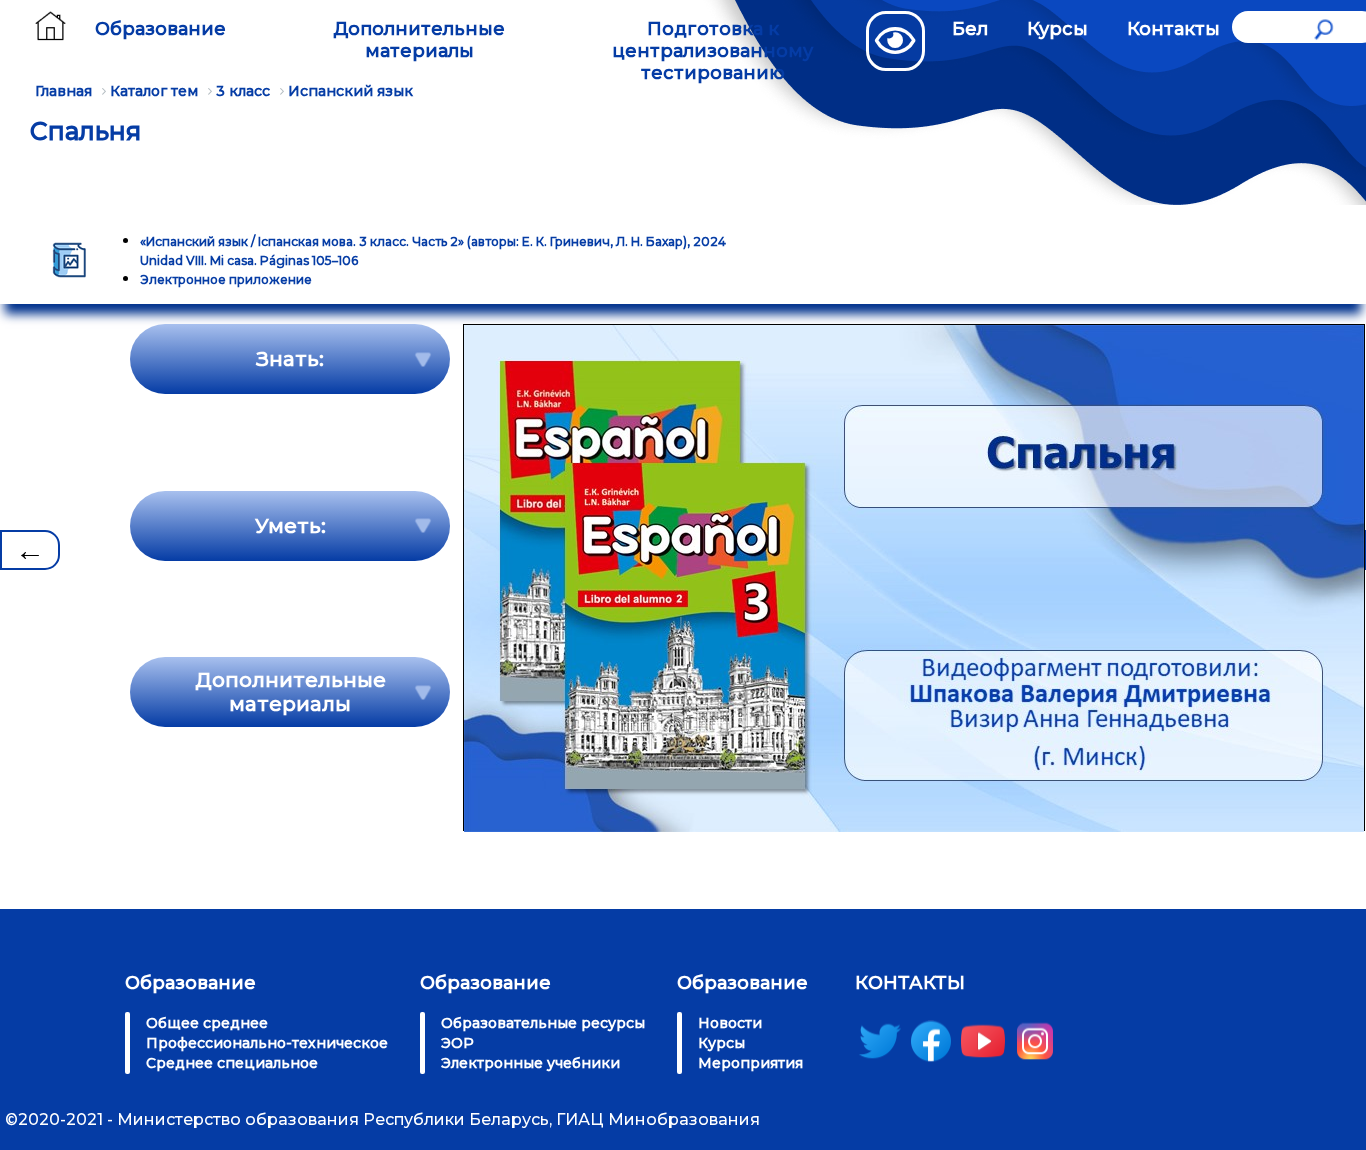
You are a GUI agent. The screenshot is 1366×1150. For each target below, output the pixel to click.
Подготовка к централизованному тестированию (712, 51)
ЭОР (457, 1043)
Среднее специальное (232, 1063)
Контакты (1173, 29)
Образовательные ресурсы (543, 1023)
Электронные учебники (530, 1063)
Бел (970, 29)
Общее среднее (207, 1023)
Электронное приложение (226, 279)
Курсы (1057, 29)
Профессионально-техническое (267, 1043)
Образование (160, 29)
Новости (730, 1023)
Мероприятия (750, 1063)
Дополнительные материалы (419, 40)
